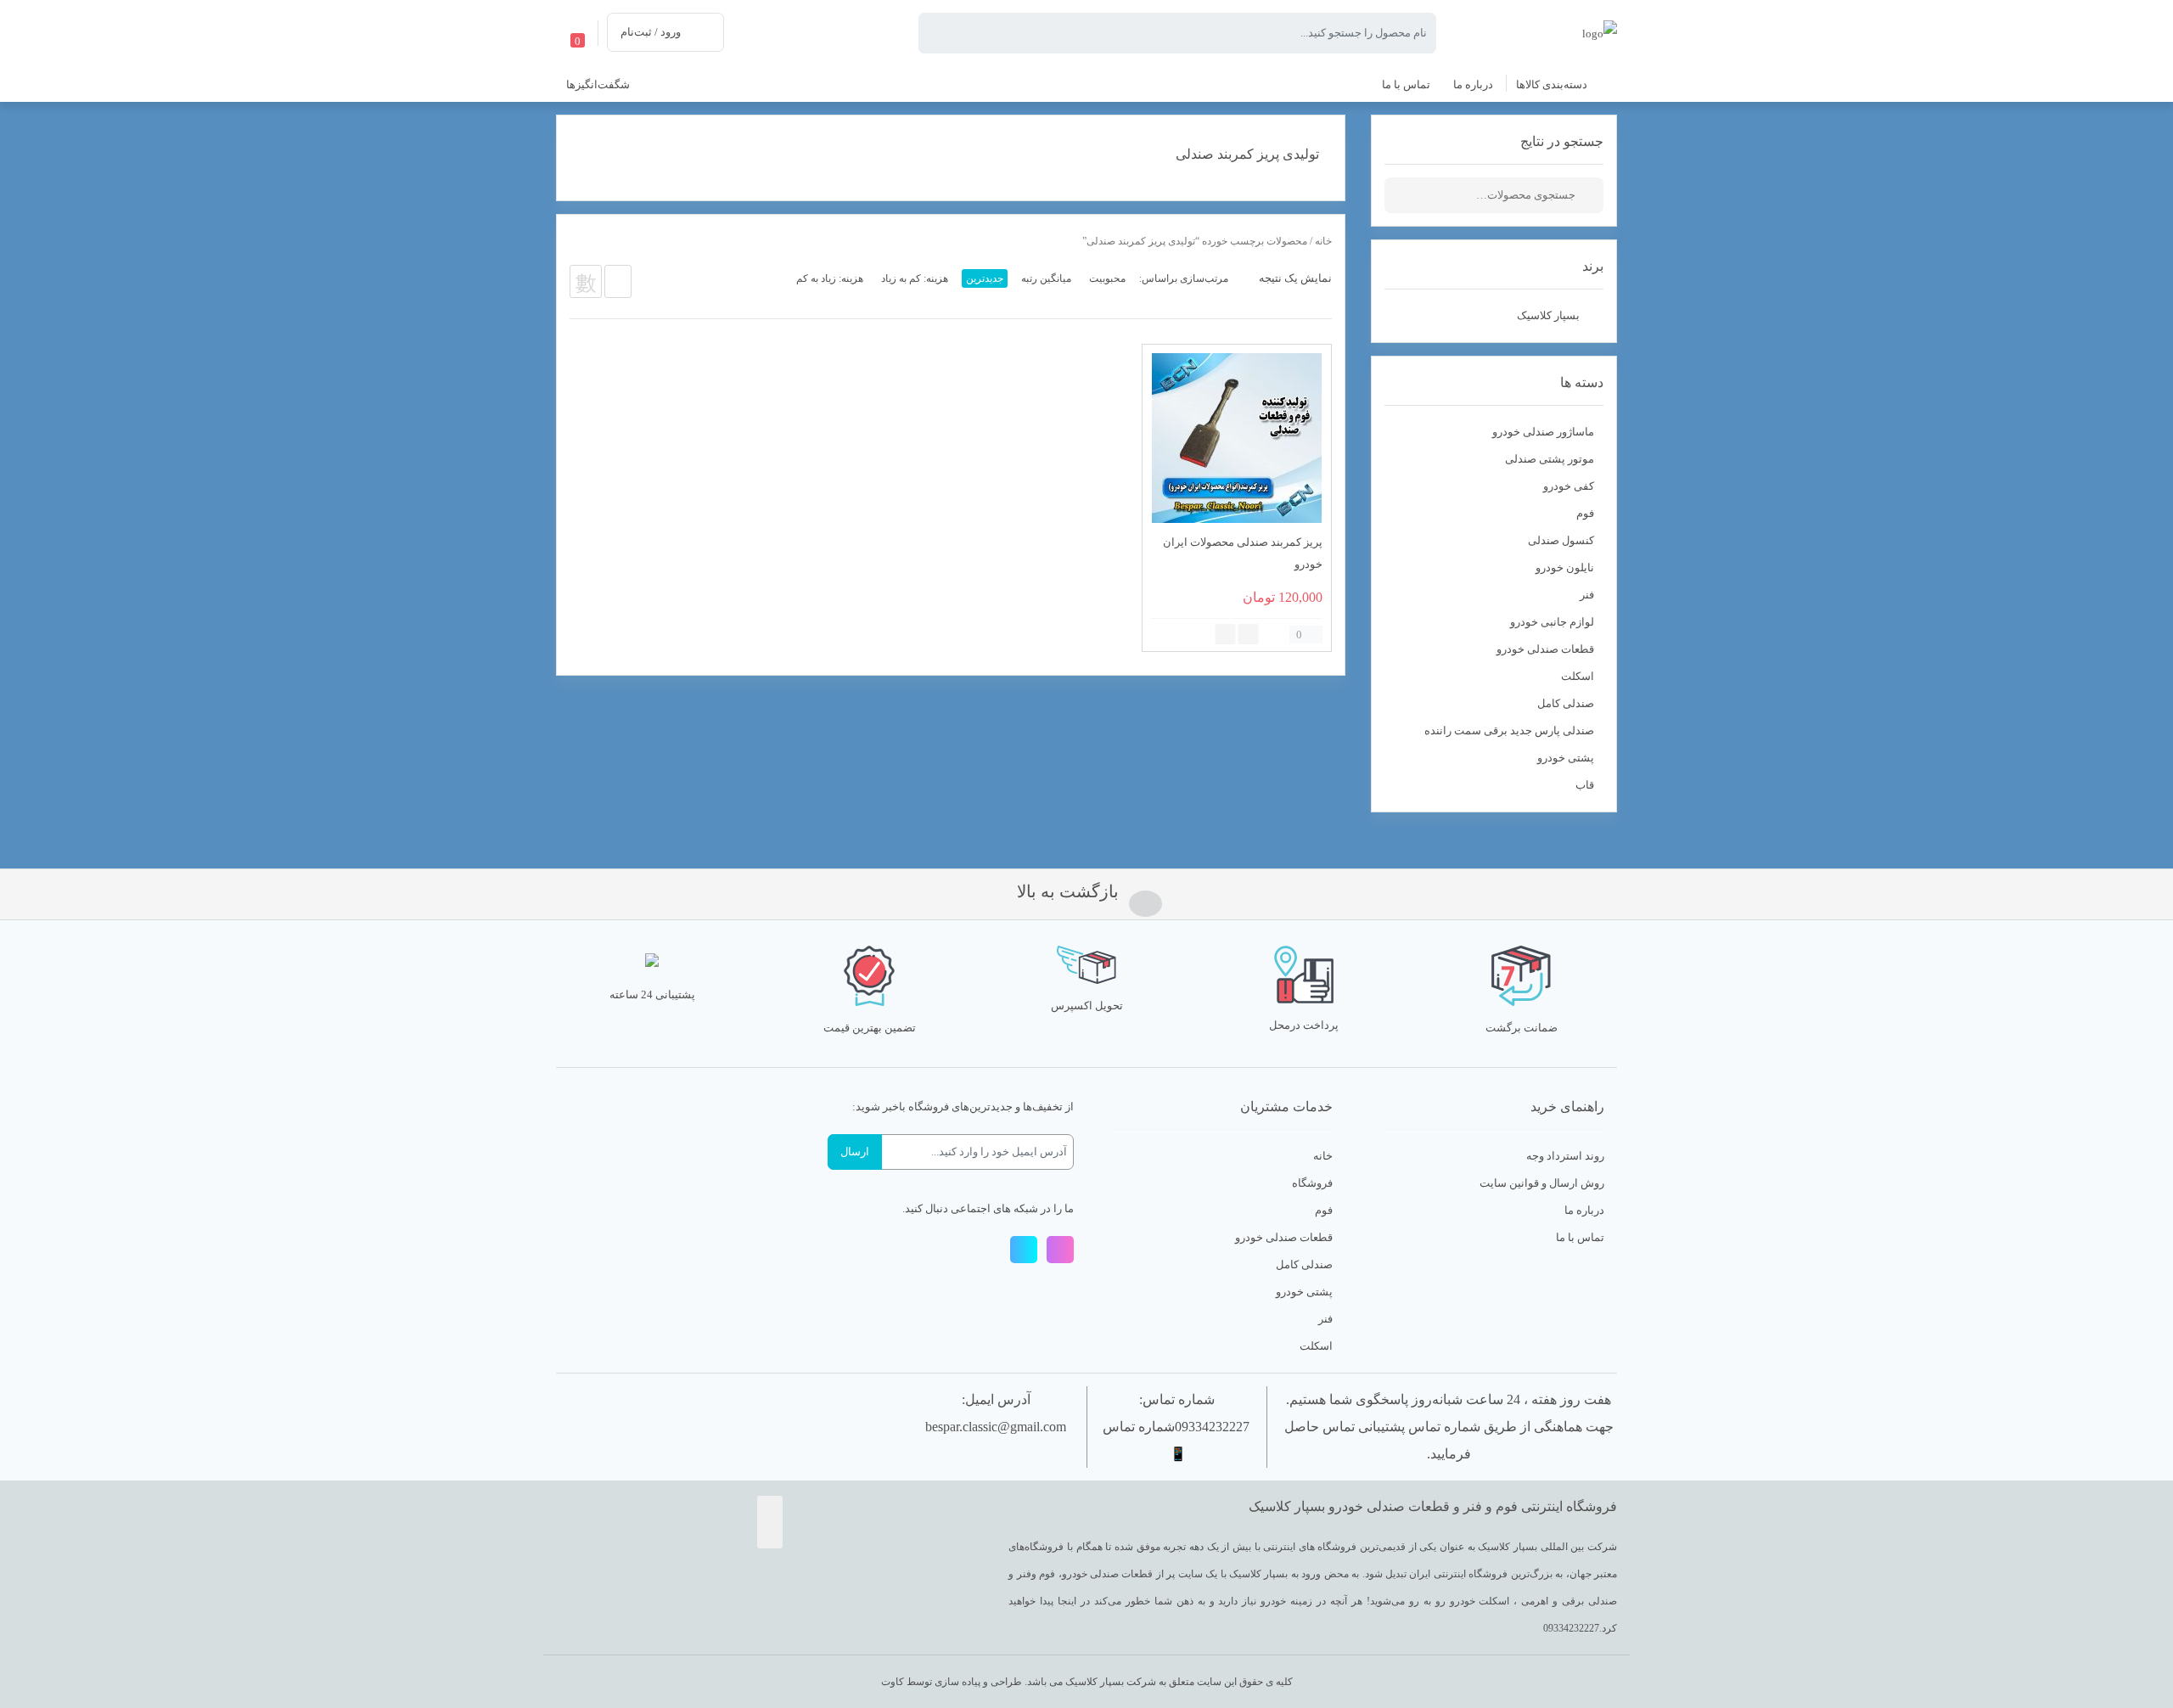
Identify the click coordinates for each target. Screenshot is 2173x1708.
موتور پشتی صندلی (1550, 459)
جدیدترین (985, 278)
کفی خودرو (1569, 486)
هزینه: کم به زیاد (915, 278)
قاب (1585, 785)
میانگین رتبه (1046, 278)
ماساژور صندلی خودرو (1543, 432)
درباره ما (1584, 1210)
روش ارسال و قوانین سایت (1542, 1183)
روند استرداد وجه (1565, 1156)
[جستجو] (1591, 195)
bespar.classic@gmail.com (996, 1427)
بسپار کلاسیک (1548, 315)
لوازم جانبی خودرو (1552, 622)
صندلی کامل (1566, 703)
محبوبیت (1107, 278)
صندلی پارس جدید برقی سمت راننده (1509, 730)
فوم (1585, 513)
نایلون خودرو (1565, 567)
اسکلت (1578, 676)
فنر (1587, 595)
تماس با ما (1580, 1237)
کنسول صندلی (1561, 540)
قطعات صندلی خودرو (1545, 649)
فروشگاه (1312, 1183)
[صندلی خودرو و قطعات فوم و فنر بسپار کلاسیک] (1600, 32)
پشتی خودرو (1566, 758)
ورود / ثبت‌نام (651, 32)
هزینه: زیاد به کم (830, 278)
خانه (1323, 241)
